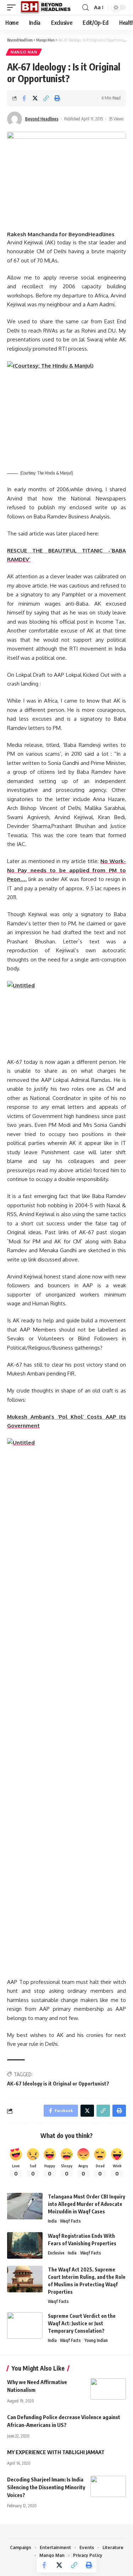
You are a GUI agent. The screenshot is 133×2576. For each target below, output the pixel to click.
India (52, 2221)
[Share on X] (35, 98)
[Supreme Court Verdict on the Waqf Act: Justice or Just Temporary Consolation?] (25, 2325)
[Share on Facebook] (24, 98)
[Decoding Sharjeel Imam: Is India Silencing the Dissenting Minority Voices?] (108, 2486)
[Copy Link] (46, 98)
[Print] (57, 98)
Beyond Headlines (42, 119)
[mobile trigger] (13, 7)
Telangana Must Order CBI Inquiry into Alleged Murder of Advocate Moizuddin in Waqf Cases (87, 2204)
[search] (85, 8)
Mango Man (24, 52)
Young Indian (96, 2340)
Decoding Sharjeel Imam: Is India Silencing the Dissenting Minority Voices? (46, 2487)
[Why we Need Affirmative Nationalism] (108, 2389)
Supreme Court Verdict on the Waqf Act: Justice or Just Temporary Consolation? (82, 2323)
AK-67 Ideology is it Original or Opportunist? (58, 2084)
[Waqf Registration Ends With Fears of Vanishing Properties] (25, 2245)
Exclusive (56, 2253)
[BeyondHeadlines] (48, 7)
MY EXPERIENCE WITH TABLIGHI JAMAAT (56, 2452)
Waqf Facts (70, 2221)
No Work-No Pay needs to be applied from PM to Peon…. (66, 870)
